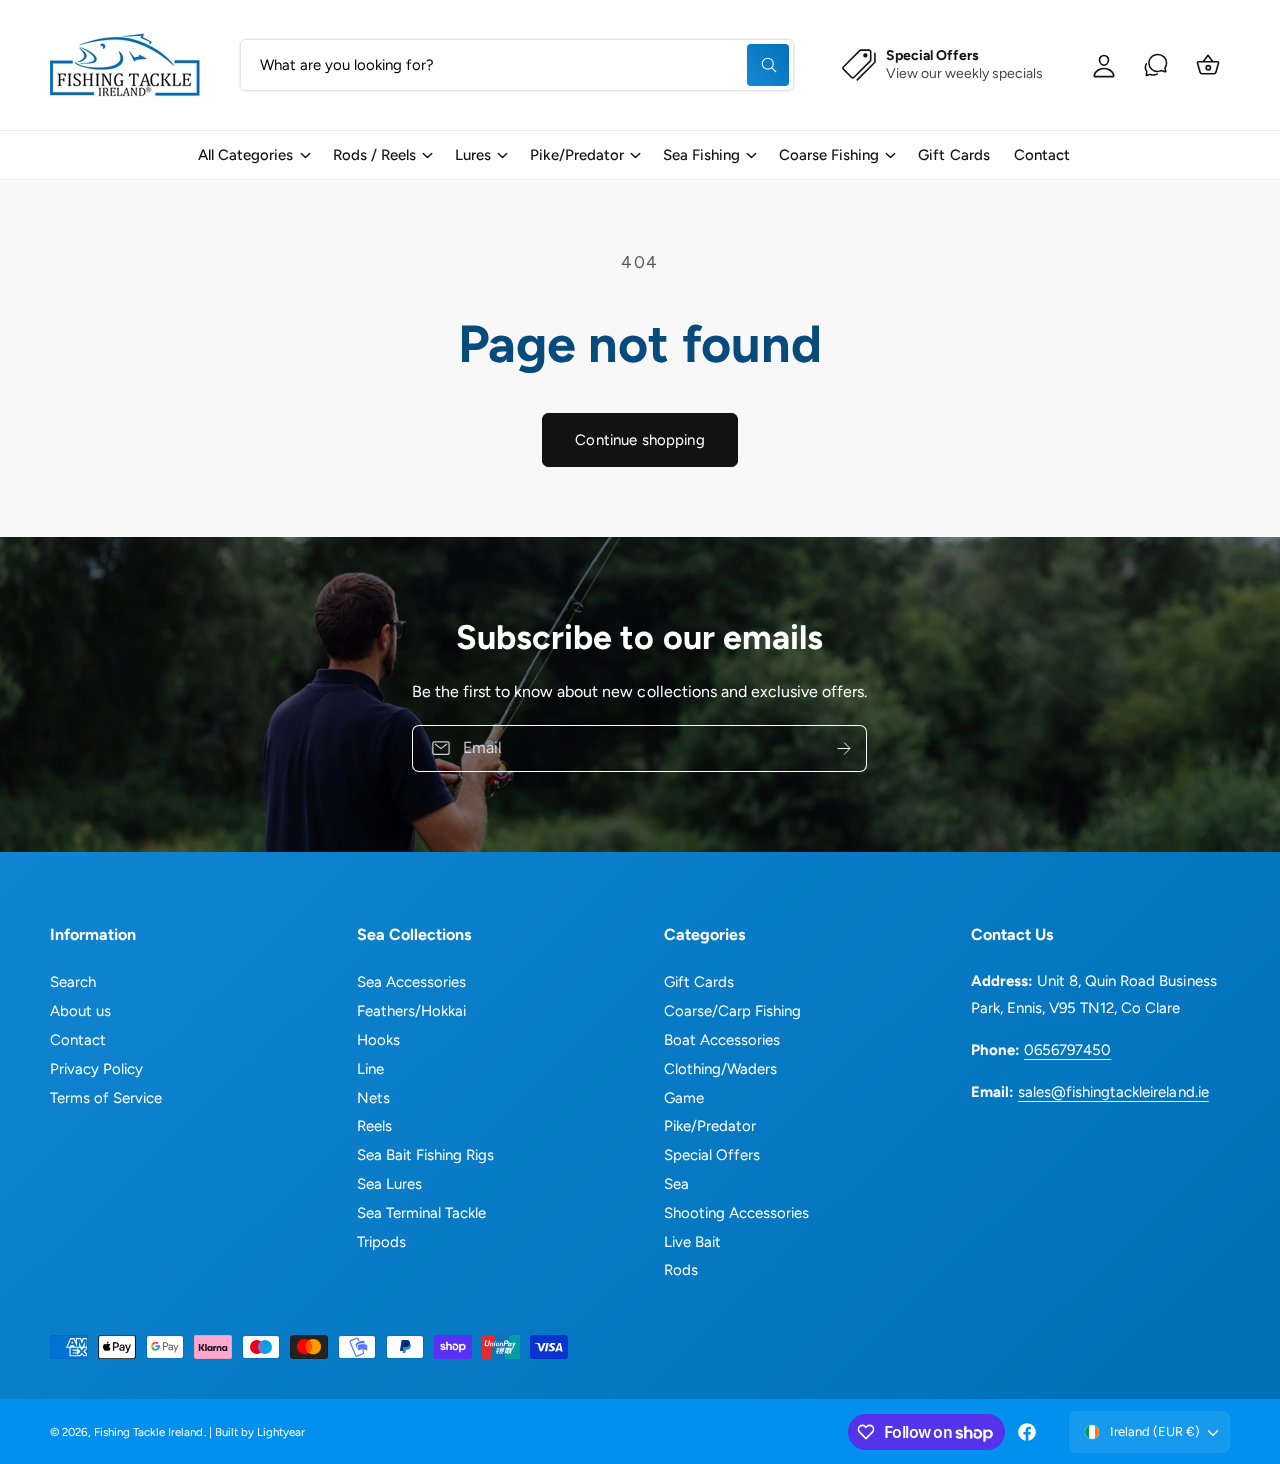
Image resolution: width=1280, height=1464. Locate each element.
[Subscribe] (845, 748)
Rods (681, 1270)
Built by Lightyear (260, 1432)
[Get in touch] (1156, 65)
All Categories (245, 155)
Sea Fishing (701, 155)
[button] (253, 155)
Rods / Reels (374, 155)
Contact (78, 1040)
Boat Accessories (722, 1040)
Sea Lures (389, 1184)
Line (370, 1069)
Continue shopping (640, 440)
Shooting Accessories (736, 1213)
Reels (374, 1126)
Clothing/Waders (720, 1069)
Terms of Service (106, 1098)
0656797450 (1067, 1050)
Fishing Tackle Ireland (148, 1432)
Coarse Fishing (829, 155)
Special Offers (712, 1155)
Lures (473, 155)
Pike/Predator (577, 155)
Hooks (378, 1040)
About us (80, 1011)
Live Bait (692, 1242)
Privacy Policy (96, 1069)
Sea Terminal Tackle (421, 1213)
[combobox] (517, 65)
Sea (676, 1184)
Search (73, 982)
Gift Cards (699, 982)
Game (684, 1098)
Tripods (381, 1242)
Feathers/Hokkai (411, 1011)
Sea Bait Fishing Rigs (425, 1155)
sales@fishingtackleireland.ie (1113, 1092)
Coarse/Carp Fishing (732, 1011)
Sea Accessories (411, 982)
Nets (373, 1098)
